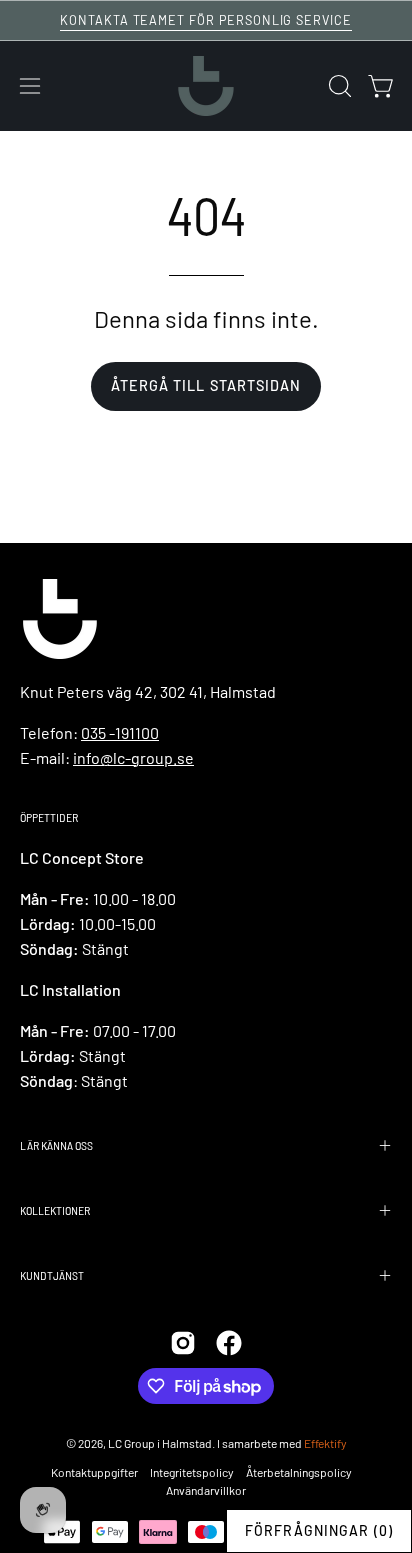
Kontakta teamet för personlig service (206, 20)
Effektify (325, 1443)
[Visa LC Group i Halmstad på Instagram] (183, 1343)
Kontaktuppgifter (94, 1472)
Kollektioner (55, 1210)
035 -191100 (120, 732)
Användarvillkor (206, 1490)
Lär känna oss (56, 1145)
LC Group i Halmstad (160, 1443)
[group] (206, 20)
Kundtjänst (52, 1275)
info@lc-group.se (133, 757)
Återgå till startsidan (206, 385)
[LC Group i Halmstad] (206, 86)
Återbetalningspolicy (299, 1472)
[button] (338, 86)
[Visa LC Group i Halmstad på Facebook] (229, 1343)
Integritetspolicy (192, 1472)
